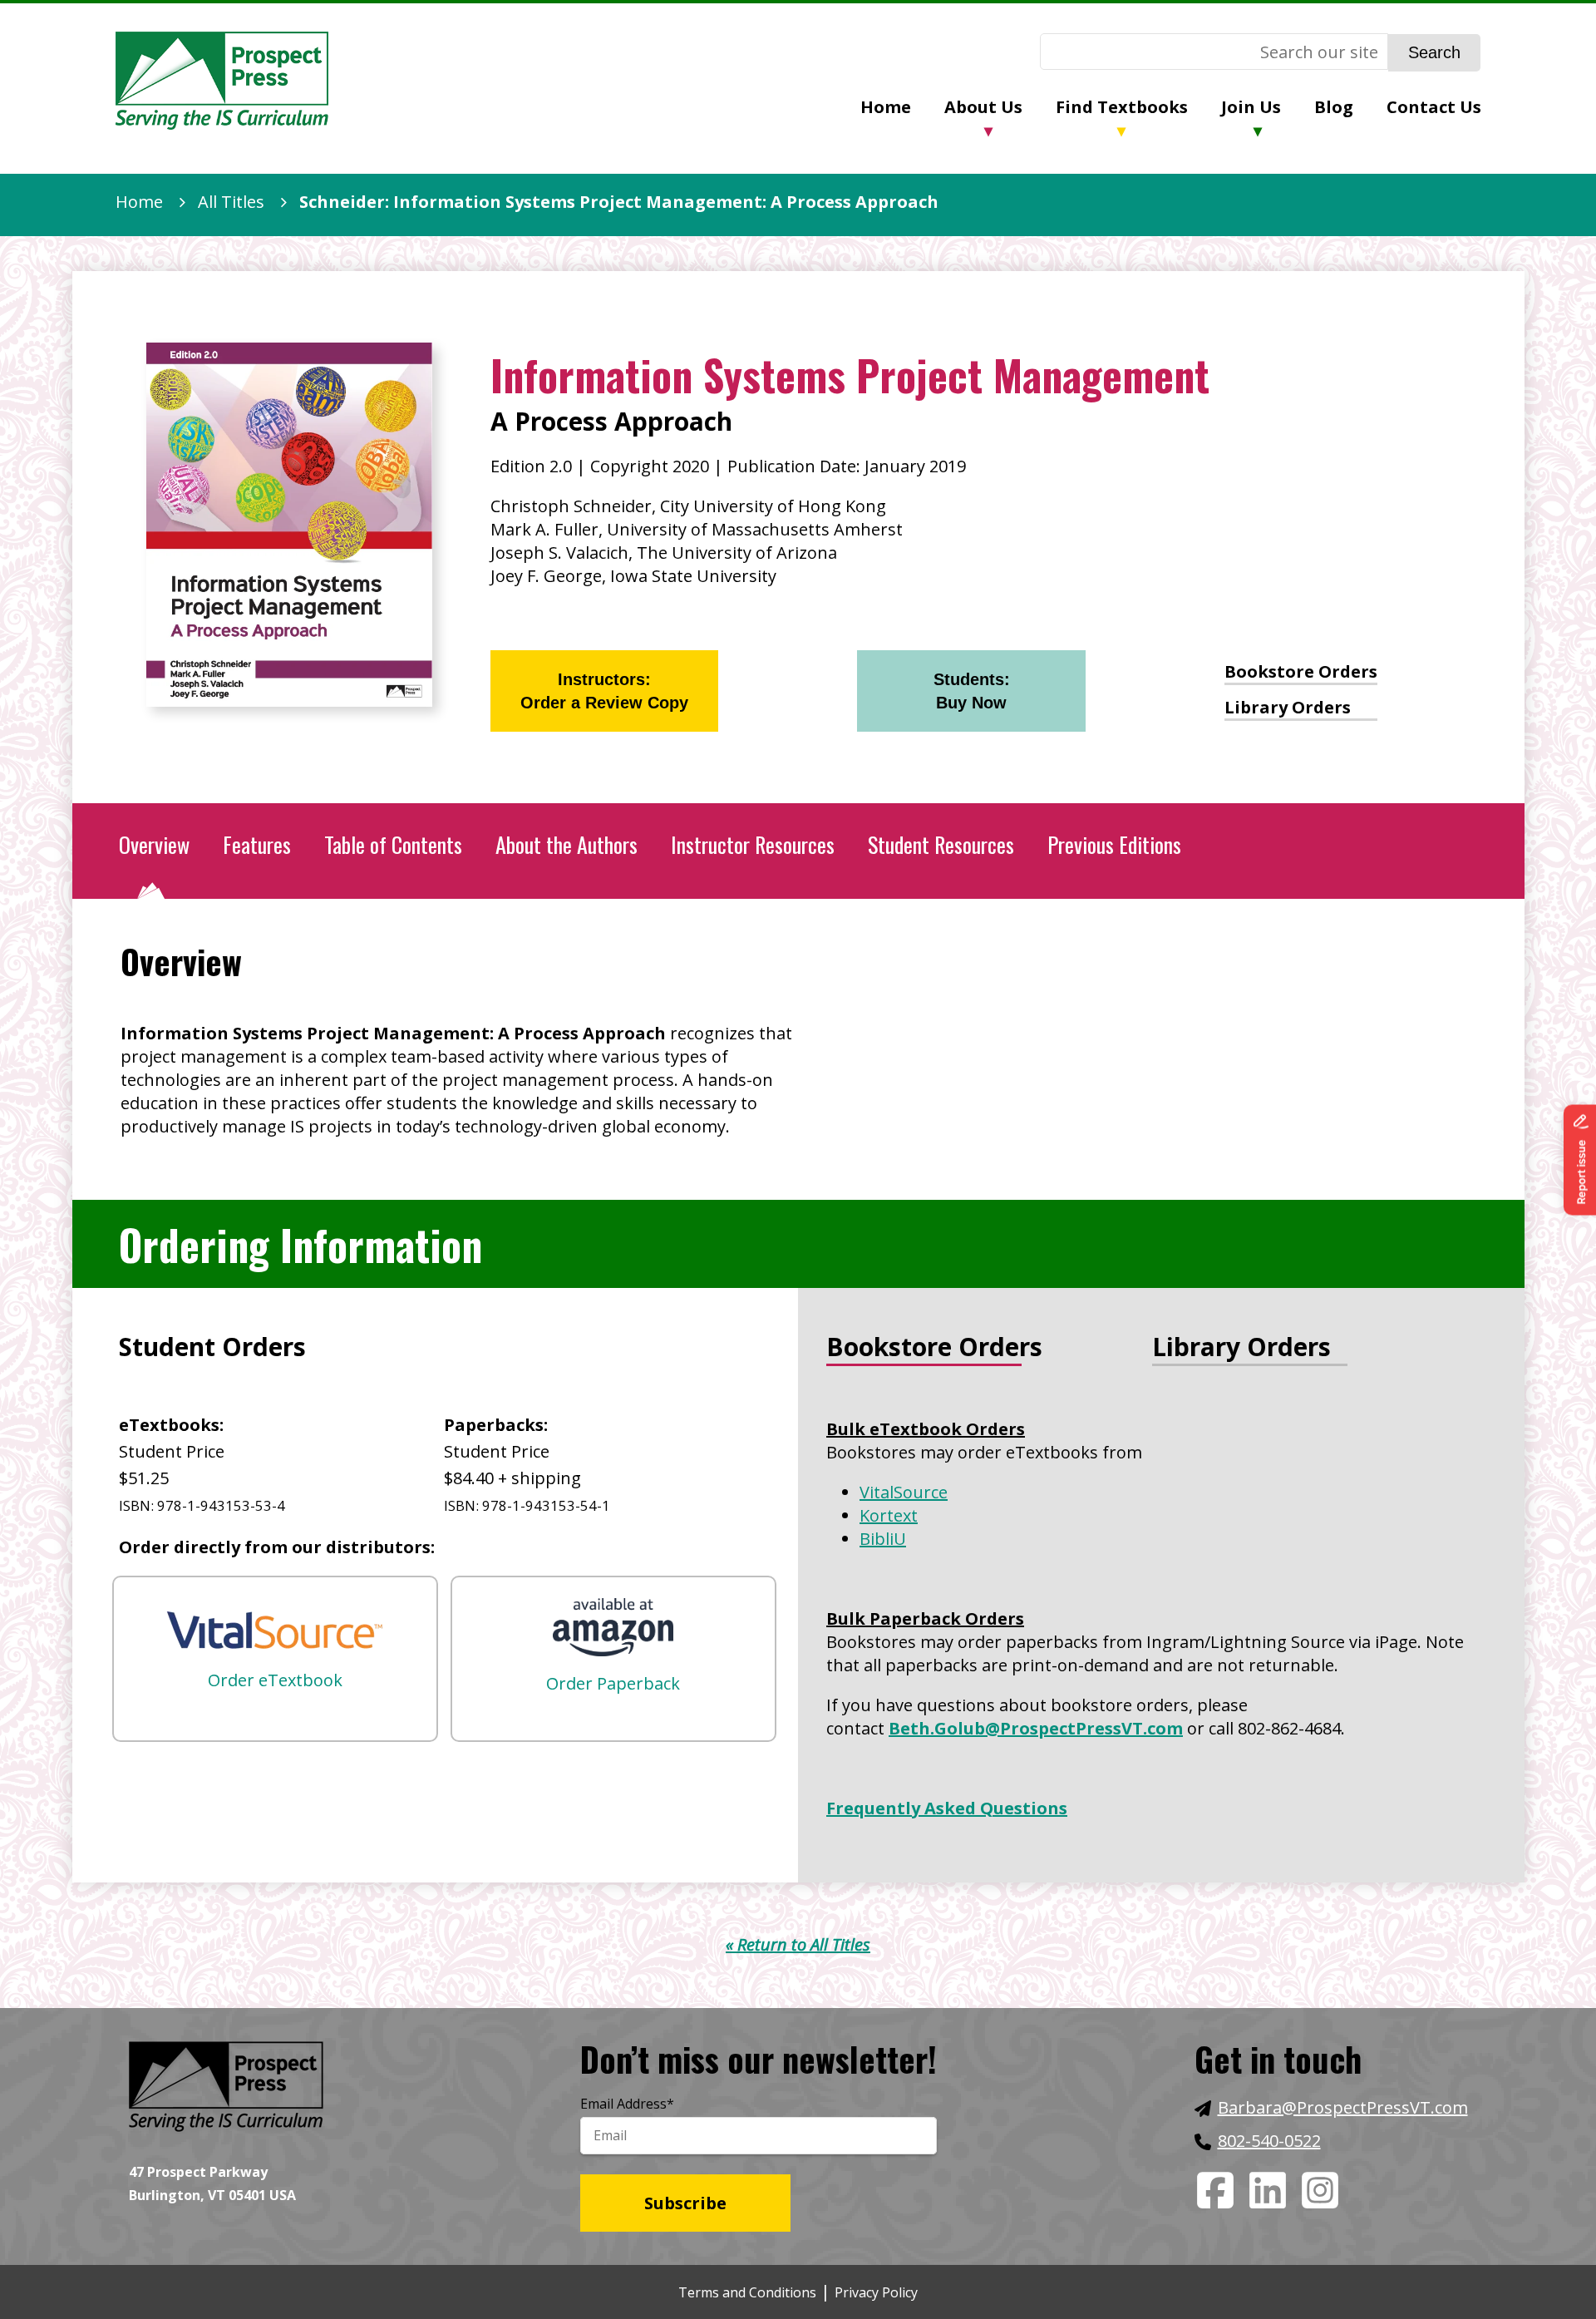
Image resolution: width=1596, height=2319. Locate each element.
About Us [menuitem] (983, 107)
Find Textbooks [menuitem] (1122, 107)
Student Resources (941, 844)
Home (139, 202)
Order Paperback (613, 1683)
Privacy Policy (876, 2292)
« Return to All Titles (798, 1944)
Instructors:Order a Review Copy (604, 691)
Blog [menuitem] (1334, 107)
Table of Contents (393, 844)
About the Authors (566, 844)
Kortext (889, 1515)
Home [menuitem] (886, 107)
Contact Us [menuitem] (1434, 107)
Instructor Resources (753, 844)
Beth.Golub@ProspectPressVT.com (1036, 1728)
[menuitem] (902, 109)
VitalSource (904, 1492)
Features (257, 844)
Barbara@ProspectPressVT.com (1343, 2107)
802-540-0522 (1269, 2141)
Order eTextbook (275, 1680)
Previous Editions (1114, 844)
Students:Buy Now (972, 691)
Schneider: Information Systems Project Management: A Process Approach (619, 202)
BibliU (883, 1539)
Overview (154, 844)
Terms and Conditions (747, 2292)
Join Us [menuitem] (1251, 107)
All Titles (231, 202)
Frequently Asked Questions (947, 1808)
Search (1434, 52)
